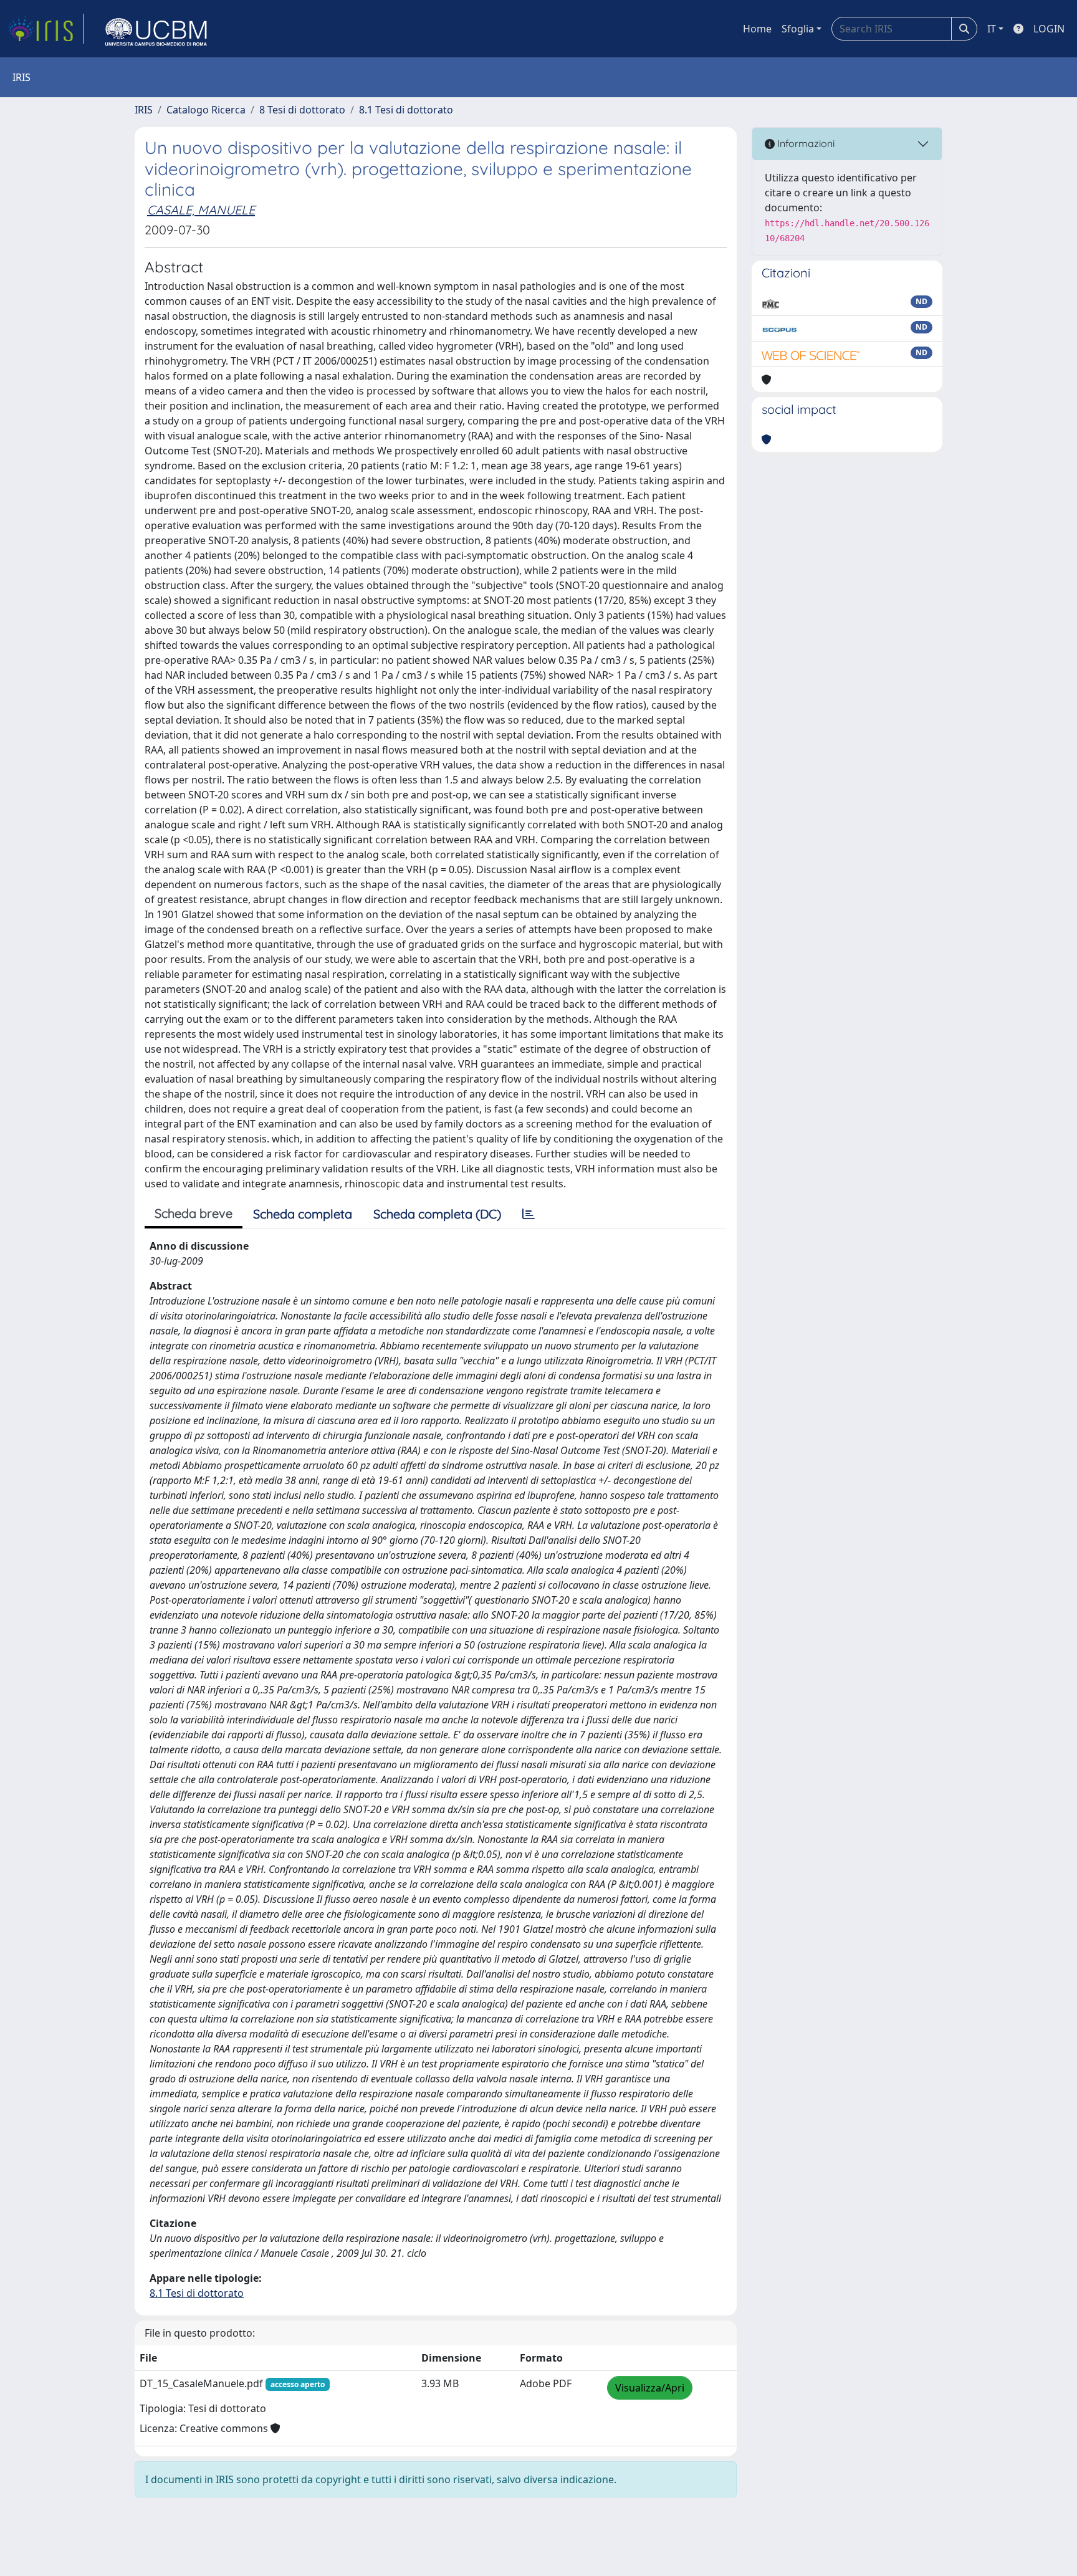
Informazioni (805, 143)
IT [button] (992, 29)
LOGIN (1049, 29)
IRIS (144, 110)
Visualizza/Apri (650, 2388)
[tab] (529, 1214)
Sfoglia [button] (798, 29)
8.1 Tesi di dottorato (406, 110)
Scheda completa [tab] (303, 1214)
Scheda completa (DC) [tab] (437, 1214)
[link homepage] (45, 29)
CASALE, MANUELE (201, 210)
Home (757, 29)
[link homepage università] (156, 29)
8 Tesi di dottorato (302, 110)
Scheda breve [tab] (194, 1213)
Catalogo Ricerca (206, 110)
